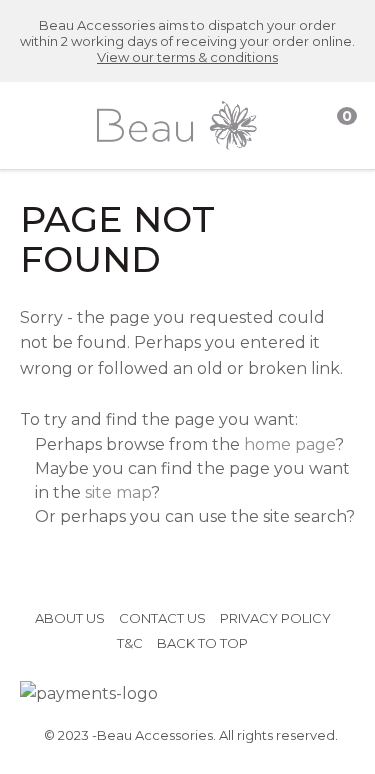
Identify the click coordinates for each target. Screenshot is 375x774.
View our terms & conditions (187, 57)
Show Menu (34, 125)
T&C (130, 643)
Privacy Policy (275, 618)
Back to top (202, 643)
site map (118, 492)
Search (302, 126)
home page (289, 444)
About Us (70, 618)
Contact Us (162, 618)
